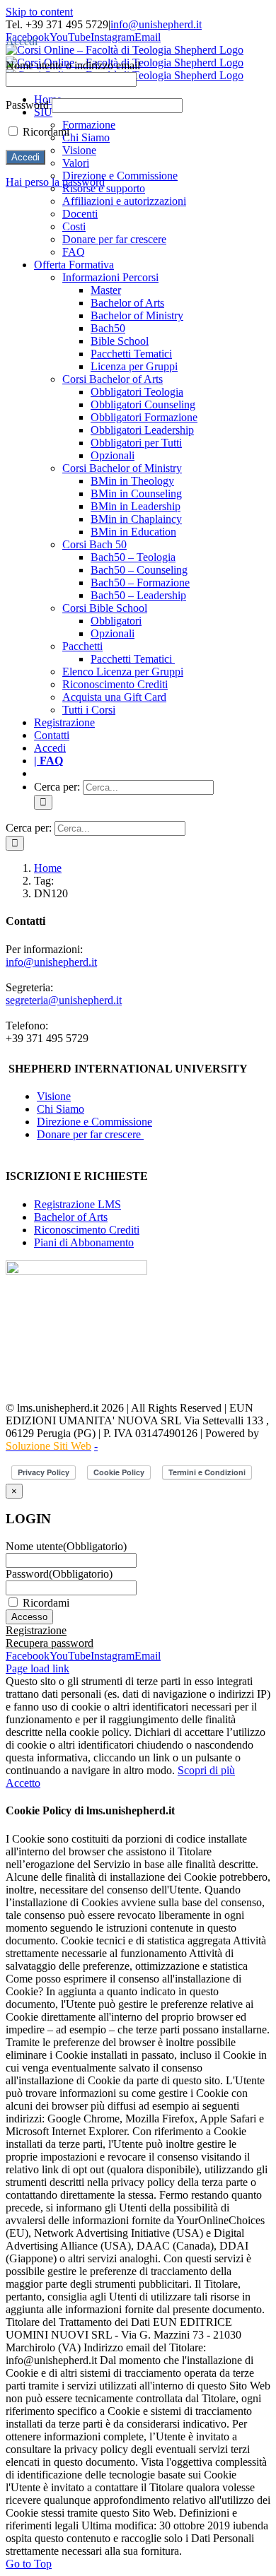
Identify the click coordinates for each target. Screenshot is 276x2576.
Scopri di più (206, 1770)
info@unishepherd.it (156, 24)
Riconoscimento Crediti (87, 1230)
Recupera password (50, 1643)
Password (59, 1574)
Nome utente (66, 1546)
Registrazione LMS (77, 1204)
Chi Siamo (61, 1109)
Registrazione (36, 1630)
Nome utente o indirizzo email (73, 65)
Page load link (38, 1668)
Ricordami (46, 1603)
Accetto (23, 1783)
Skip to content (39, 12)
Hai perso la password (55, 182)
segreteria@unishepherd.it (64, 1000)
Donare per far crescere (90, 1134)
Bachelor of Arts (71, 1217)
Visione (54, 1096)
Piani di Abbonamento (84, 1242)
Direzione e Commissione (94, 1122)
